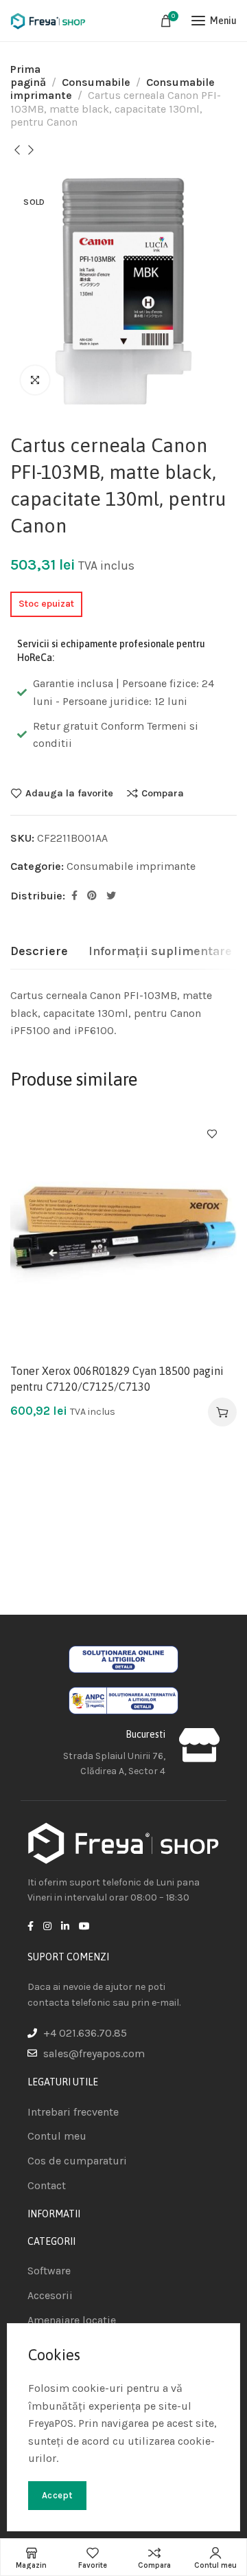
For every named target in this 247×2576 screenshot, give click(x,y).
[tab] (39, 952)
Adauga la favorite (69, 793)
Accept (57, 2495)
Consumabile (96, 82)
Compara (163, 793)
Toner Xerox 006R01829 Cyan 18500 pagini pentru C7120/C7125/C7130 (117, 1378)
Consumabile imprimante (131, 866)
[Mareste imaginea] (35, 380)
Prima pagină (28, 76)
